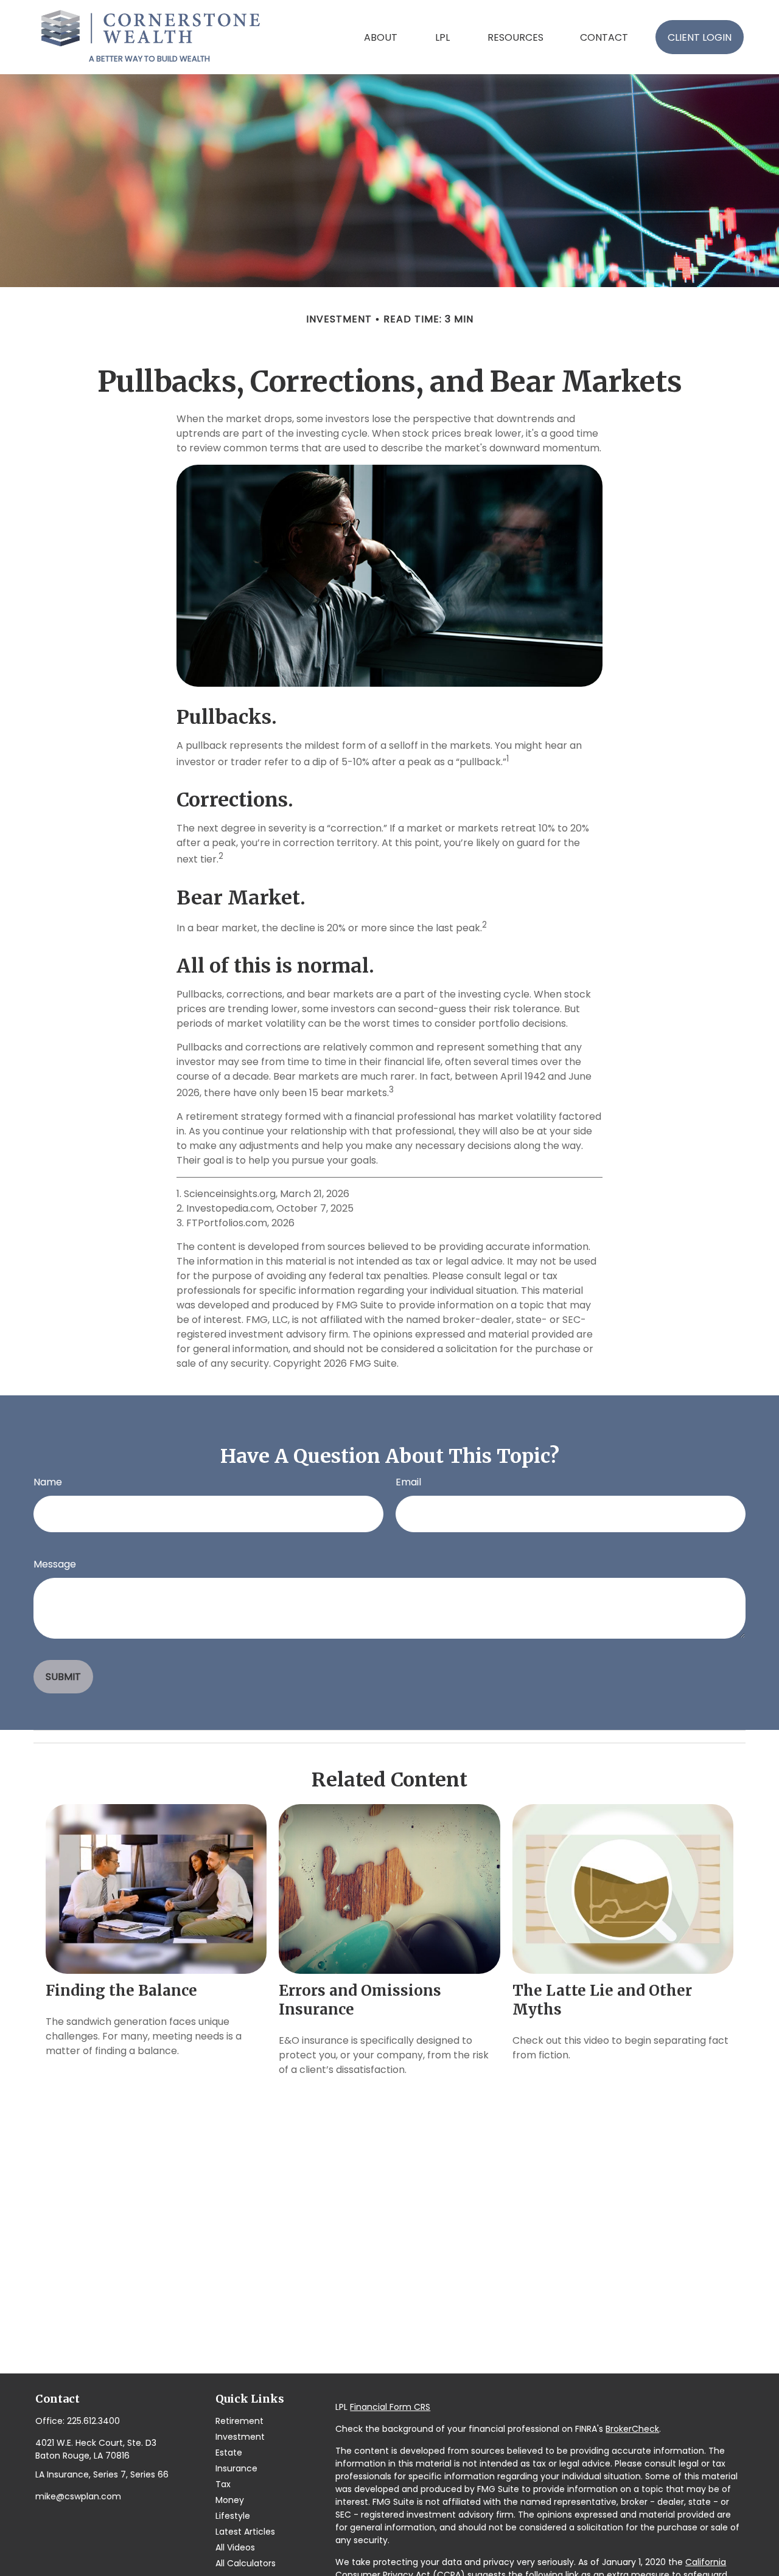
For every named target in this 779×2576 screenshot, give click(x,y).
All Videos (235, 2547)
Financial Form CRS (390, 2407)
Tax (223, 2484)
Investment (240, 2437)
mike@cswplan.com (78, 2496)
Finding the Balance (121, 1991)
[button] (381, 37)
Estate (229, 2453)
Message (55, 1564)
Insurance (236, 2468)
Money (230, 2500)
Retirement (239, 2421)
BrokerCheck (632, 2429)
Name (48, 1482)
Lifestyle (233, 2516)
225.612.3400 (93, 2421)
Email (408, 1482)
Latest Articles (245, 2532)
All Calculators (246, 2563)
